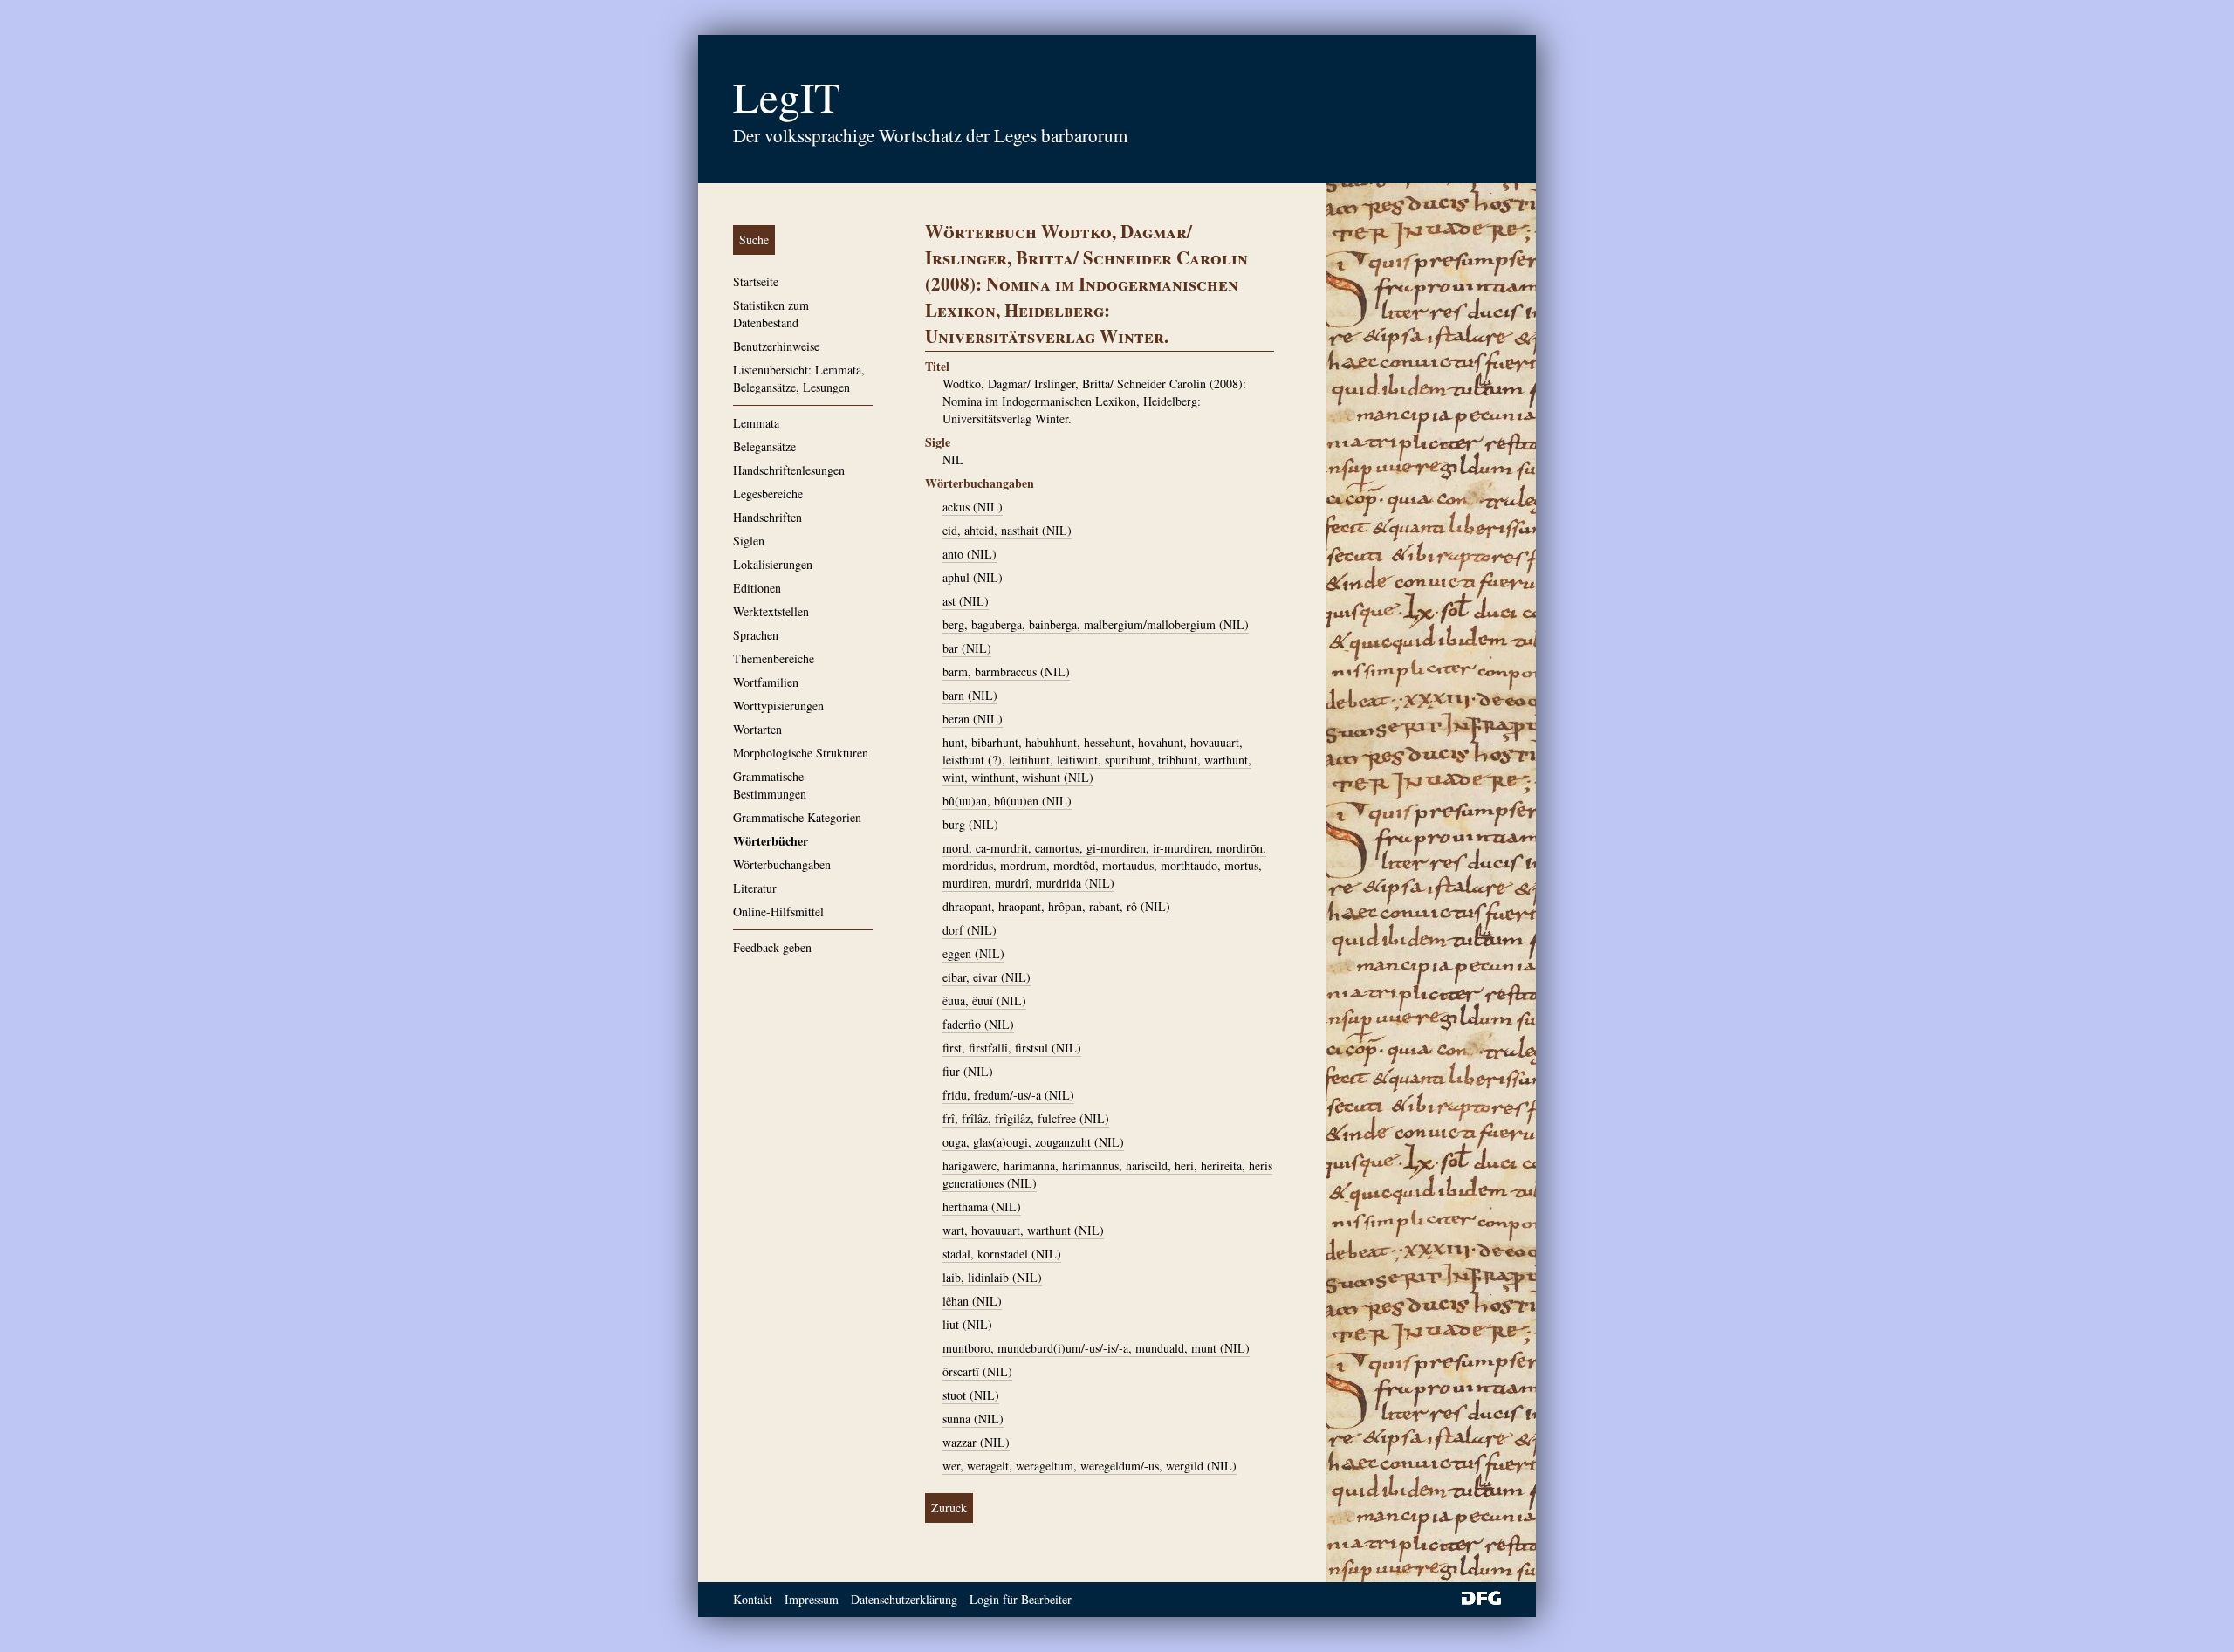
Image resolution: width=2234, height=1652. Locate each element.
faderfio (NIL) (978, 1024)
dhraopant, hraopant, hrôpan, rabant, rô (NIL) (1056, 906)
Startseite (756, 281)
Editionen (757, 588)
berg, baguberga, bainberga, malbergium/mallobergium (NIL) (1096, 624)
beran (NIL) (973, 719)
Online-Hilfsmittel (778, 912)
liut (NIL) (967, 1324)
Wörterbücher (771, 841)
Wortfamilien (766, 682)
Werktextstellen (771, 611)
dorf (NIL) (970, 930)
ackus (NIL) (973, 507)
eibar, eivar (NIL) (987, 977)
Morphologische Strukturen (801, 753)
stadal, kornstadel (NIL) (1002, 1254)
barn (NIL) (970, 695)
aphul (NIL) (973, 577)
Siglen (749, 541)
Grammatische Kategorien (797, 817)
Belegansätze (764, 446)
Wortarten (757, 729)
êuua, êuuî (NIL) (984, 1001)
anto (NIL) (970, 554)
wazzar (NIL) (976, 1442)
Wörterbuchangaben (782, 864)
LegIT (787, 96)
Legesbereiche (768, 494)
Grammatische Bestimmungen (770, 785)
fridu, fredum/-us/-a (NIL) (1008, 1095)
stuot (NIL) (971, 1395)
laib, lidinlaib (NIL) (992, 1277)
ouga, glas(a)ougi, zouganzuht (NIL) (1033, 1142)
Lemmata (756, 423)
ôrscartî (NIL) (977, 1371)
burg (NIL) (970, 824)
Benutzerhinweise (776, 346)
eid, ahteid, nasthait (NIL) (1007, 530)
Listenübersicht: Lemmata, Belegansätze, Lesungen (799, 378)
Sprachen (756, 635)
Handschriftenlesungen (789, 470)
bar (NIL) (967, 648)
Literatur (755, 888)
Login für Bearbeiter (1021, 1599)
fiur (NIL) (968, 1071)
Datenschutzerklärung (904, 1599)
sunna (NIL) (973, 1419)
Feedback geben (772, 947)
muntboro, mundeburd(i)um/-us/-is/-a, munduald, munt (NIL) (1096, 1348)
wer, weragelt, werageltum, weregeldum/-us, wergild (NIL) (1090, 1466)
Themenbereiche (774, 658)
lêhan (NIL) (972, 1301)
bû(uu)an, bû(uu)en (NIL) (1007, 801)
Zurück (949, 1508)
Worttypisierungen (778, 706)
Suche (754, 240)
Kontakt (753, 1599)
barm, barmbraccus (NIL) (1006, 672)
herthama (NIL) (982, 1206)
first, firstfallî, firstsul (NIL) (1012, 1048)
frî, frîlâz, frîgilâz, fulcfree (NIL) (1026, 1118)
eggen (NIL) (973, 953)
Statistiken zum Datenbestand (771, 314)
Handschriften (768, 517)
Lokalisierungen (773, 564)
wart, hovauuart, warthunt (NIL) (1023, 1230)
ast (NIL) (966, 601)
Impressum (812, 1599)
